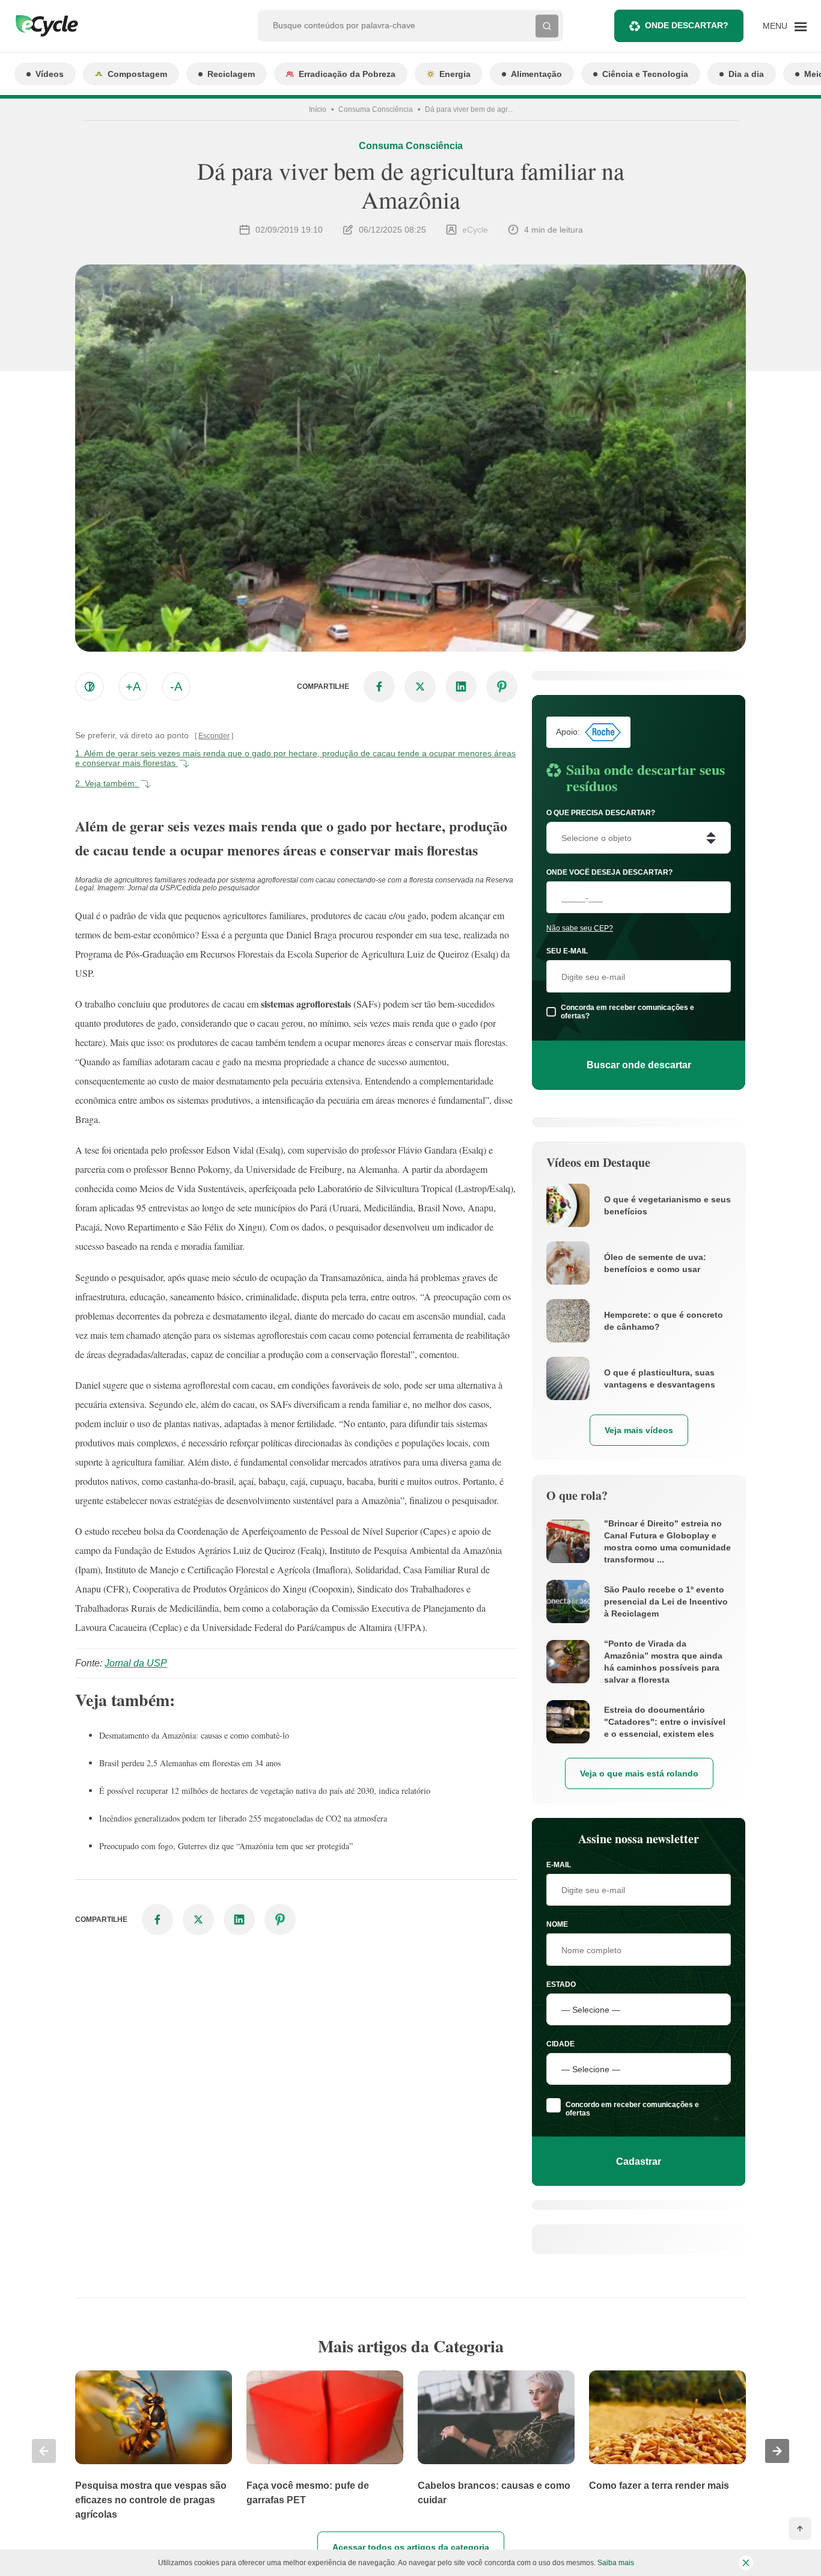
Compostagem (137, 74)
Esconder (214, 736)
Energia (455, 74)
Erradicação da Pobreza (347, 74)
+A (133, 687)
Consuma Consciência (376, 109)
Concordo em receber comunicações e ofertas (632, 2109)
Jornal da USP (136, 1663)
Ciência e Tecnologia (645, 74)
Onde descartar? (687, 25)
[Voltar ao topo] (800, 2529)
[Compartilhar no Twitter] (420, 687)
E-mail (559, 1865)
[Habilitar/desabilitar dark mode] (90, 687)
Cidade (560, 2044)
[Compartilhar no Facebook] (379, 687)
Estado (561, 1984)
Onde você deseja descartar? (609, 872)
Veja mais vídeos (639, 1430)
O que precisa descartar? (601, 813)
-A (176, 687)
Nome (557, 1924)
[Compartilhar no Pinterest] (502, 687)
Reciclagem (231, 74)
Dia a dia (746, 74)
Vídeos (50, 74)
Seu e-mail (567, 951)
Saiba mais (616, 2563)
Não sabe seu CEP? (580, 928)
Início (318, 109)
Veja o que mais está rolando (639, 1773)
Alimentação (536, 74)
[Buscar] (547, 26)
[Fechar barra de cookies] (746, 2563)
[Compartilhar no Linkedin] (461, 687)
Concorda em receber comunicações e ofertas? (627, 1012)
